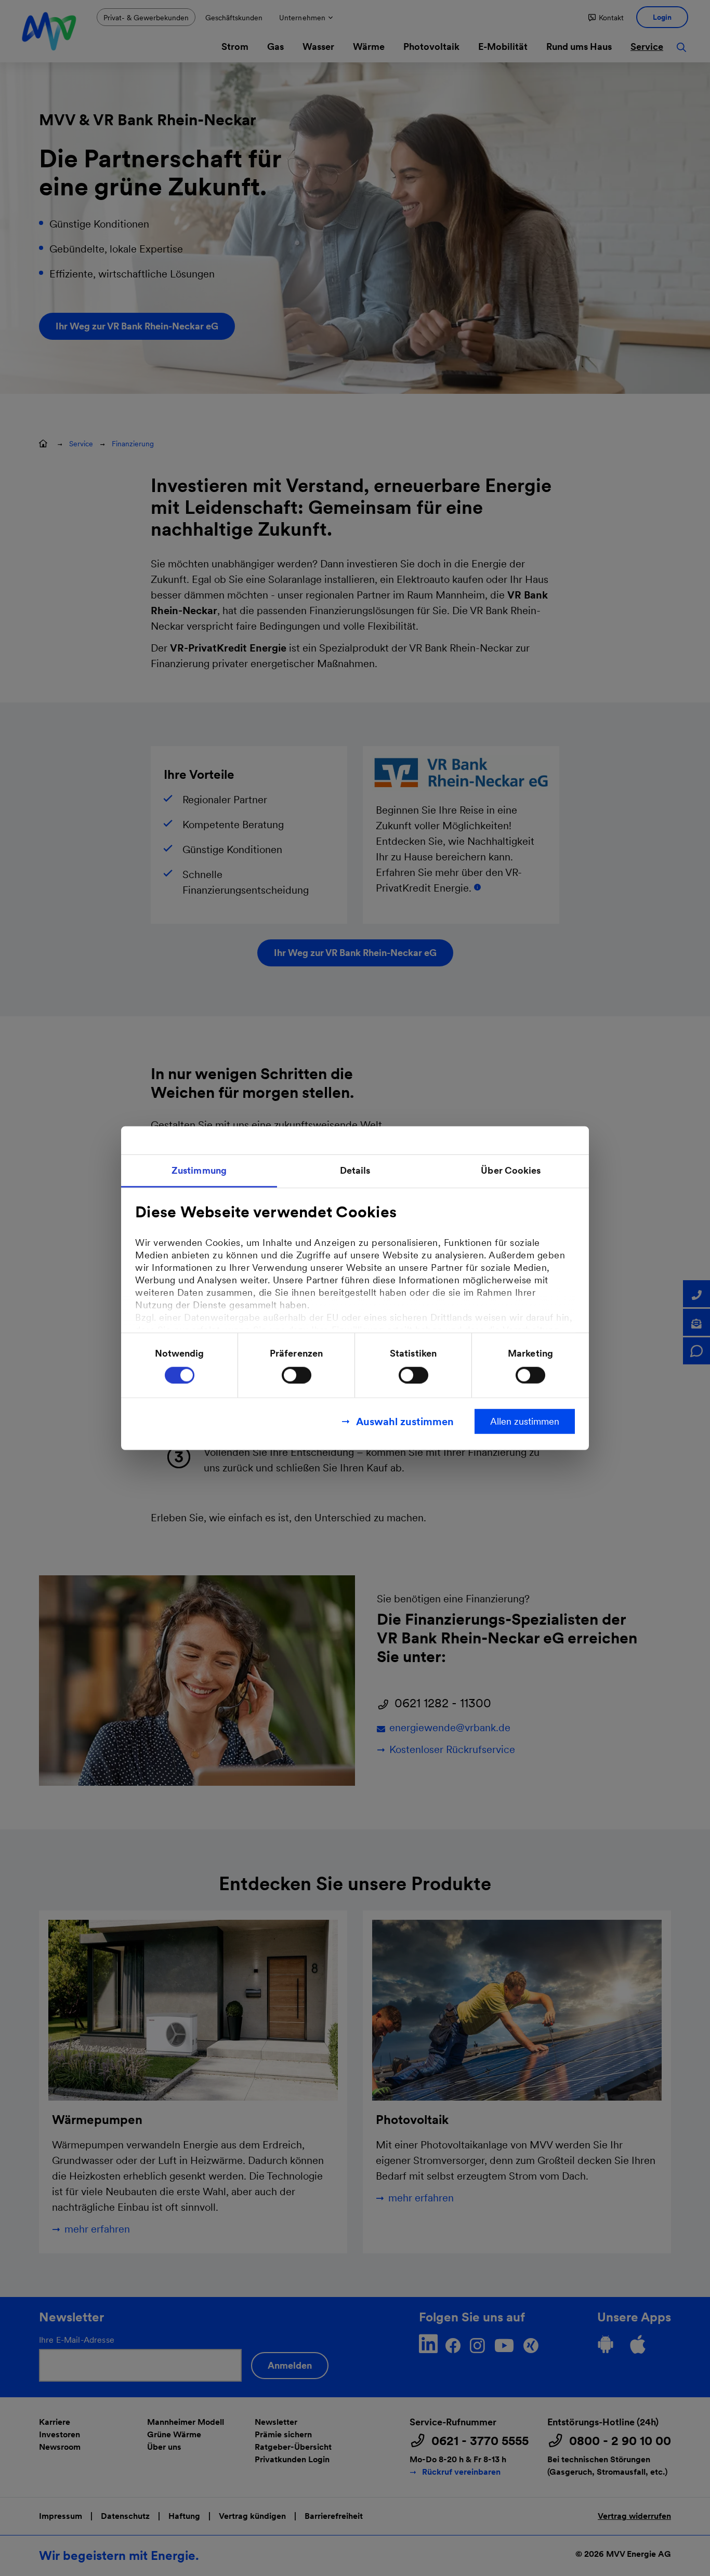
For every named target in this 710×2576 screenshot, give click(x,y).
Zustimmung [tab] (199, 1170)
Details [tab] (355, 1170)
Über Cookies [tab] (511, 1170)
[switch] (297, 1375)
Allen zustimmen (525, 1421)
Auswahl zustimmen (405, 1421)
